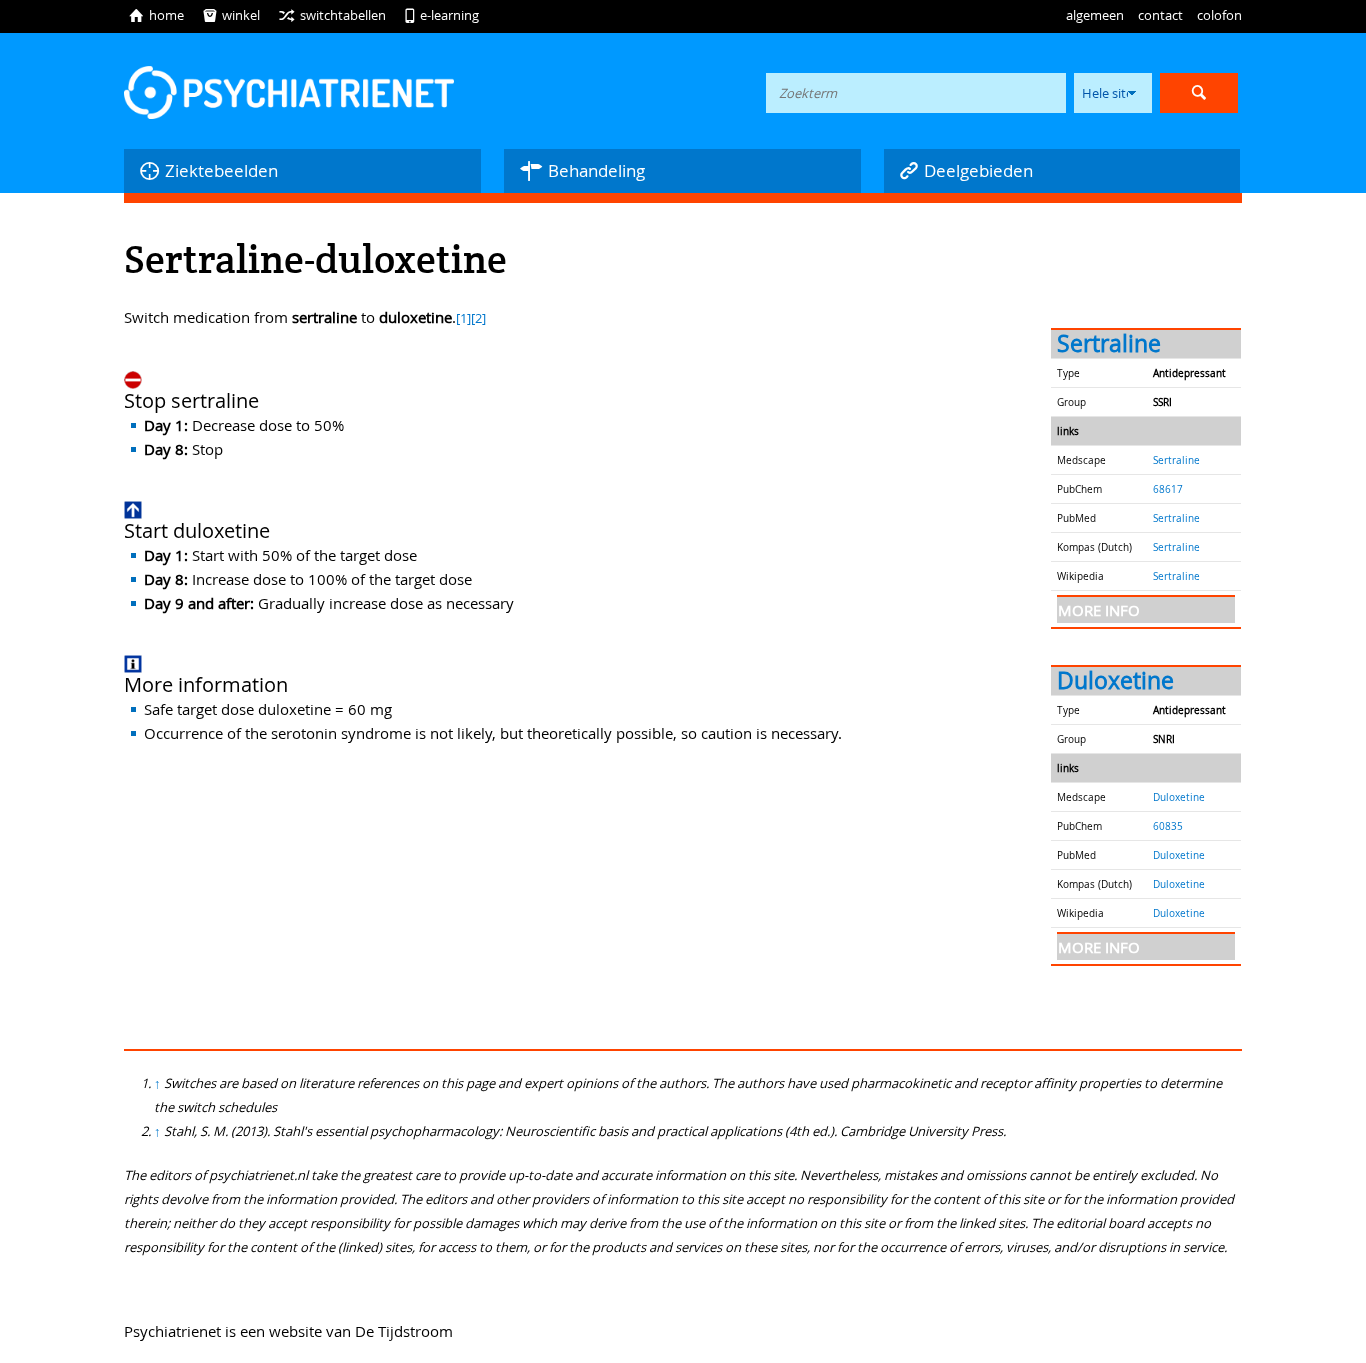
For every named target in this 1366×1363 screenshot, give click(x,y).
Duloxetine (1115, 680)
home (156, 15)
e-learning (441, 15)
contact (1160, 15)
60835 (1168, 826)
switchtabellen (332, 15)
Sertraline (1109, 343)
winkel (231, 15)
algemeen (1095, 15)
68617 (1168, 489)
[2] (478, 318)
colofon (1219, 15)
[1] (463, 318)
